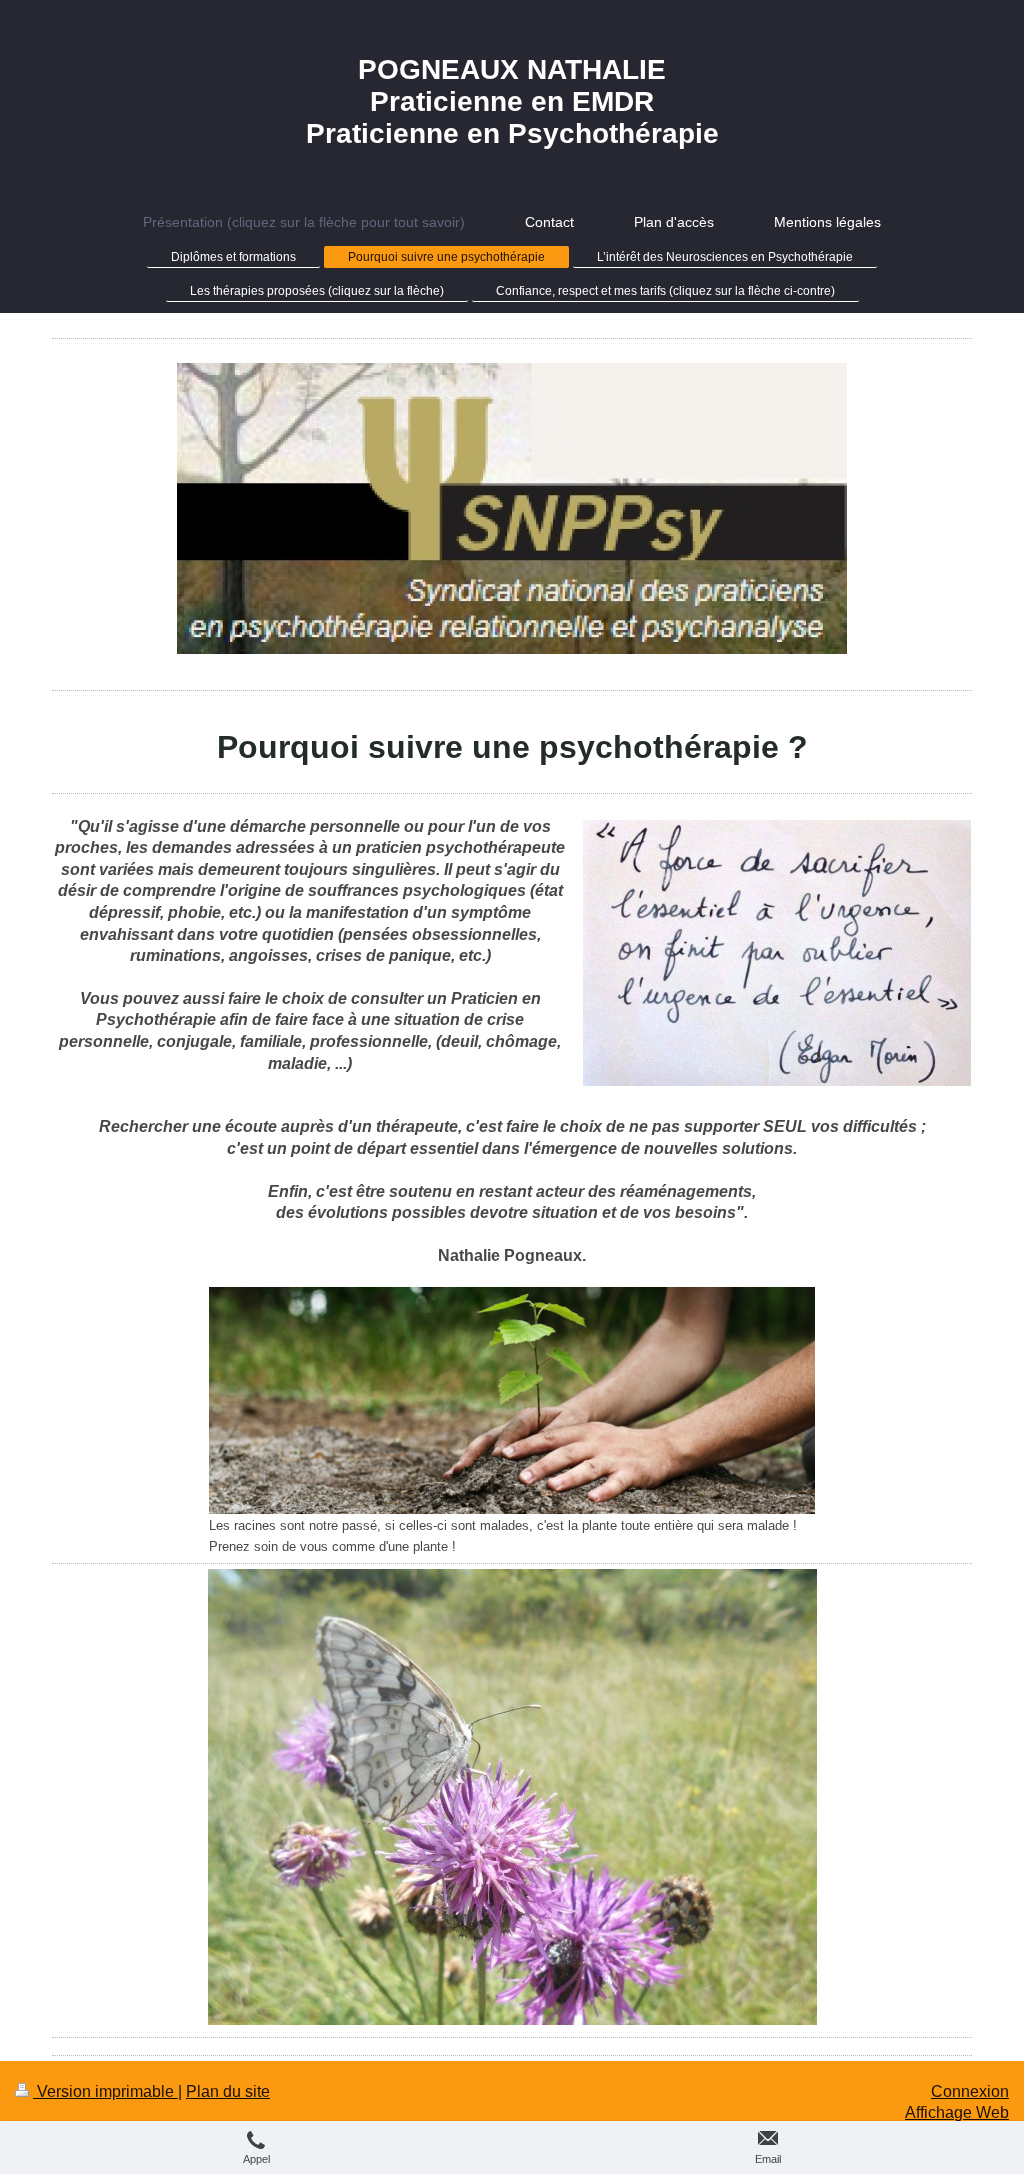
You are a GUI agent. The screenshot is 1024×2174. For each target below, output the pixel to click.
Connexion (970, 2091)
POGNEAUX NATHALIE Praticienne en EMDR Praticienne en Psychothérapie (512, 101)
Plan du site (228, 2091)
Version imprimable (105, 2091)
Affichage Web (957, 2112)
